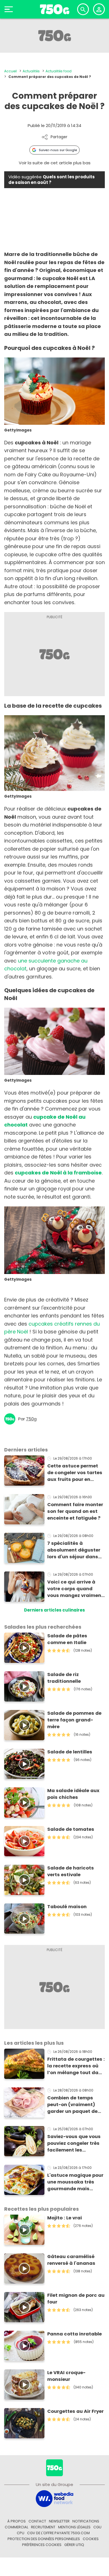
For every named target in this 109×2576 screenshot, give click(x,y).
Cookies (91, 2539)
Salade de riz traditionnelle (64, 1678)
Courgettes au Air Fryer (75, 2411)
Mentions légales (74, 2527)
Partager (59, 137)
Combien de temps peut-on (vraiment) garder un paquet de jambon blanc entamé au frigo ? (74, 2105)
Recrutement (43, 2527)
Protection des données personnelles (44, 2539)
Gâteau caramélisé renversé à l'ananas (71, 2260)
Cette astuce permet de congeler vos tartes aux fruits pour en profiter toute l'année (75, 1473)
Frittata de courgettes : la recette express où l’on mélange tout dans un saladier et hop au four (76, 2066)
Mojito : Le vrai (65, 2218)
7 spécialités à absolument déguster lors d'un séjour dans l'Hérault (74, 1550)
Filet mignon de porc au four (76, 2299)
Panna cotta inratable (74, 2334)
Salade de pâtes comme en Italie (67, 1639)
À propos (16, 2521)
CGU (97, 2527)
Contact (37, 2521)
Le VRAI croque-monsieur (66, 2376)
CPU (21, 2533)
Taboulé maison (67, 1907)
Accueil (10, 71)
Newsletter (59, 2521)
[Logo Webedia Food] (54, 2498)
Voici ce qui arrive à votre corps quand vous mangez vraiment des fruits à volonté (75, 1589)
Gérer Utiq (74, 2545)
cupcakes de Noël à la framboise (58, 1173)
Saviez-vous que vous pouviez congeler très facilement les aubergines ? (74, 2143)
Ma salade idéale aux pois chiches (73, 1794)
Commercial (16, 2527)
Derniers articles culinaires (54, 1610)
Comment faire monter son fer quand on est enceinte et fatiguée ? (75, 1511)
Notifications (86, 2521)
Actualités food (59, 71)
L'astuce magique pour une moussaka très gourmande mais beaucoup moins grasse (75, 2182)
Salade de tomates (71, 1829)
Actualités (31, 71)
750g (31, 1419)
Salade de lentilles (70, 1752)
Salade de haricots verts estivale (71, 1871)
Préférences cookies (42, 2545)
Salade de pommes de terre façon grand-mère (74, 1720)
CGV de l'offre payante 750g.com (58, 2533)
